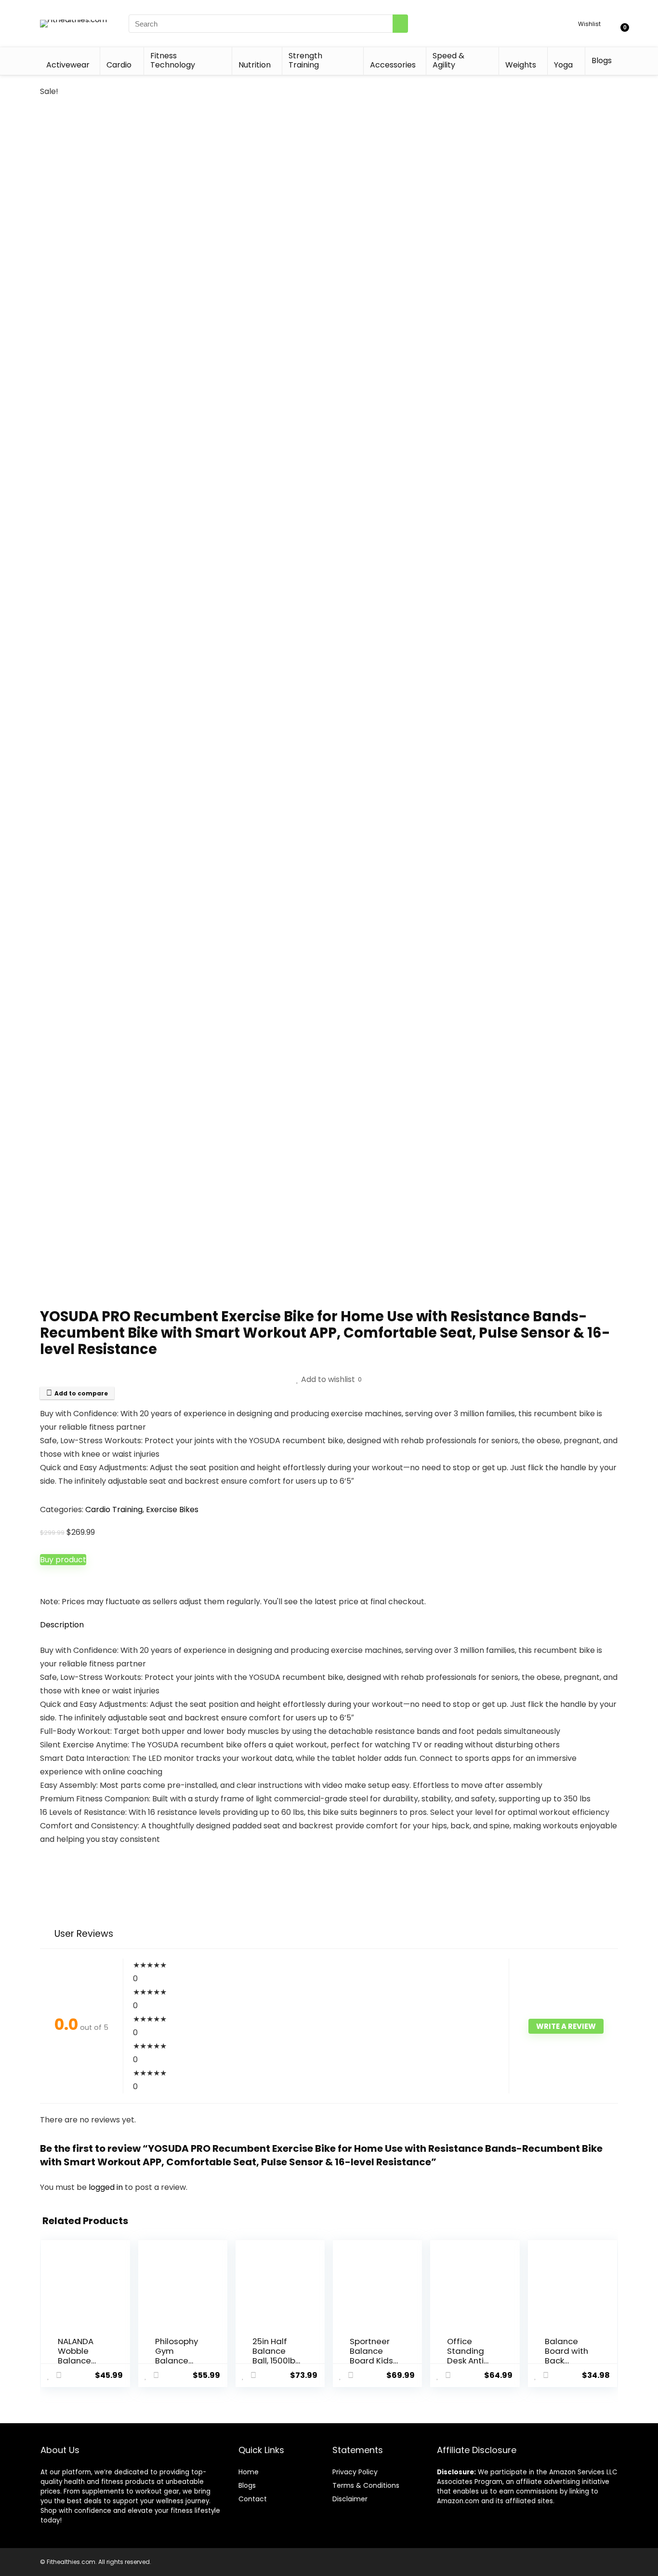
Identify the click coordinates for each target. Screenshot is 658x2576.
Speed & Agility (448, 60)
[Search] (400, 24)
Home (249, 2472)
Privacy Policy (355, 2472)
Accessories (393, 65)
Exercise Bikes (172, 1509)
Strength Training (305, 60)
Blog (245, 2485)
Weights (521, 65)
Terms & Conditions (366, 2485)
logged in (107, 2187)
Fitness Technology (173, 60)
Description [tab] (62, 1625)
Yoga (563, 65)
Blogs (602, 60)
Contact (253, 2499)
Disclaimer (350, 2499)
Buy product (63, 1560)
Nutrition (255, 65)
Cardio (119, 65)
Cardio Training (114, 1509)
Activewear (68, 65)
